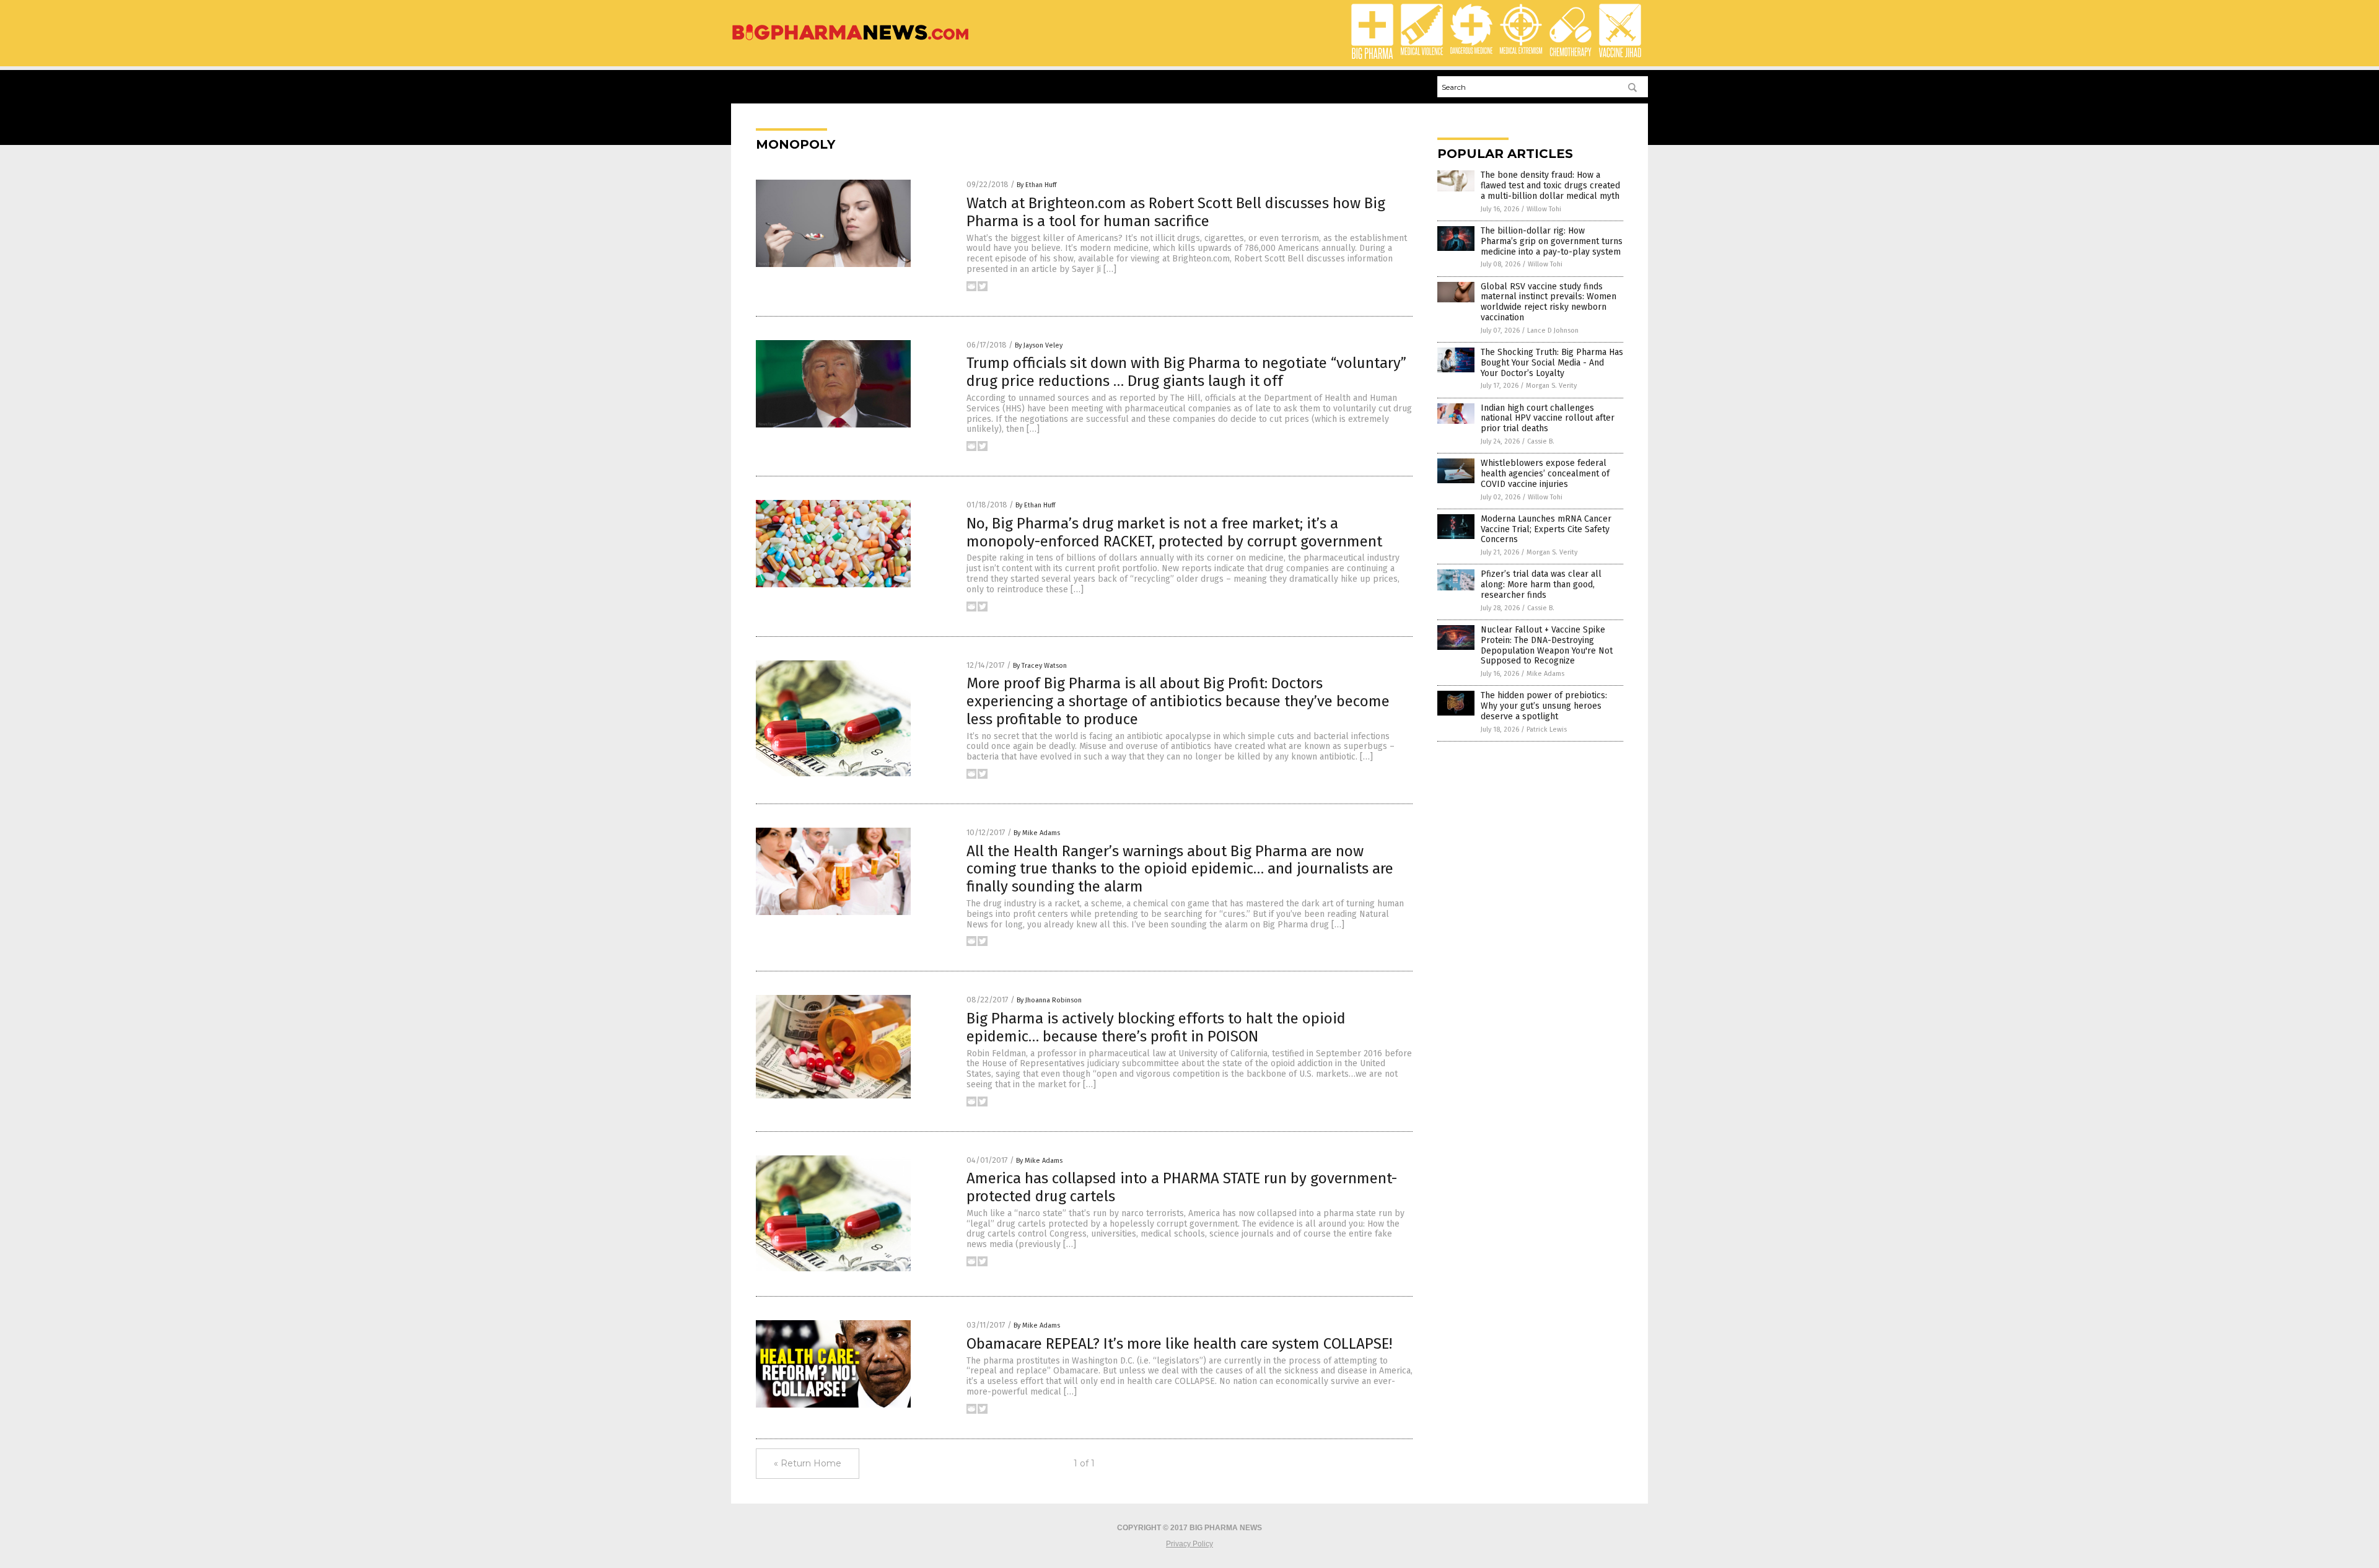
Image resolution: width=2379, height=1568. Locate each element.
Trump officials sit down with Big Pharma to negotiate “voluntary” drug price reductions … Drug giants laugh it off (1186, 372)
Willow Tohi (1544, 209)
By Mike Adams (1037, 833)
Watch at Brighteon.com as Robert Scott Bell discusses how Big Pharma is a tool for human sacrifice (1176, 212)
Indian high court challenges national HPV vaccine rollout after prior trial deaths (1548, 418)
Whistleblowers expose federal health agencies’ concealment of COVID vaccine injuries (1545, 474)
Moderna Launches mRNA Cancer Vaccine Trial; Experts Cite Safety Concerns (1546, 529)
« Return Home (808, 1463)
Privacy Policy (1189, 1544)
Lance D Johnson (1553, 331)
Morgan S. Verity (1551, 386)
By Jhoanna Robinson (1049, 1000)
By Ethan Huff (1036, 185)
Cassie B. (1541, 441)
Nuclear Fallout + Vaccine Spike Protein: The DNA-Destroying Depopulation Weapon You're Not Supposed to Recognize (1547, 645)
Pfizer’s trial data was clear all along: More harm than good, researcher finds (1541, 585)
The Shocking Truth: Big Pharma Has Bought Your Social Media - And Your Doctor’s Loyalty (1552, 363)
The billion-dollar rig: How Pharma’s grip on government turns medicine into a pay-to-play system (1552, 241)
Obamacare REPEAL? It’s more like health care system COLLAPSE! (1179, 1344)
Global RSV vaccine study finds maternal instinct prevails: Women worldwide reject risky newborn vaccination (1549, 302)
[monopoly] (850, 41)
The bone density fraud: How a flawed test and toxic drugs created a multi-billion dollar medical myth (1550, 186)
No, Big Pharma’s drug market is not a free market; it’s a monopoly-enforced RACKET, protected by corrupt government (1174, 532)
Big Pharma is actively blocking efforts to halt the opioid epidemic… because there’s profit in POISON (1156, 1027)
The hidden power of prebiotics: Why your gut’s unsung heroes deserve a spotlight (1544, 706)
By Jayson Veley (1039, 345)
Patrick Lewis (1547, 729)
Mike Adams (1545, 674)
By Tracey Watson (1040, 666)
